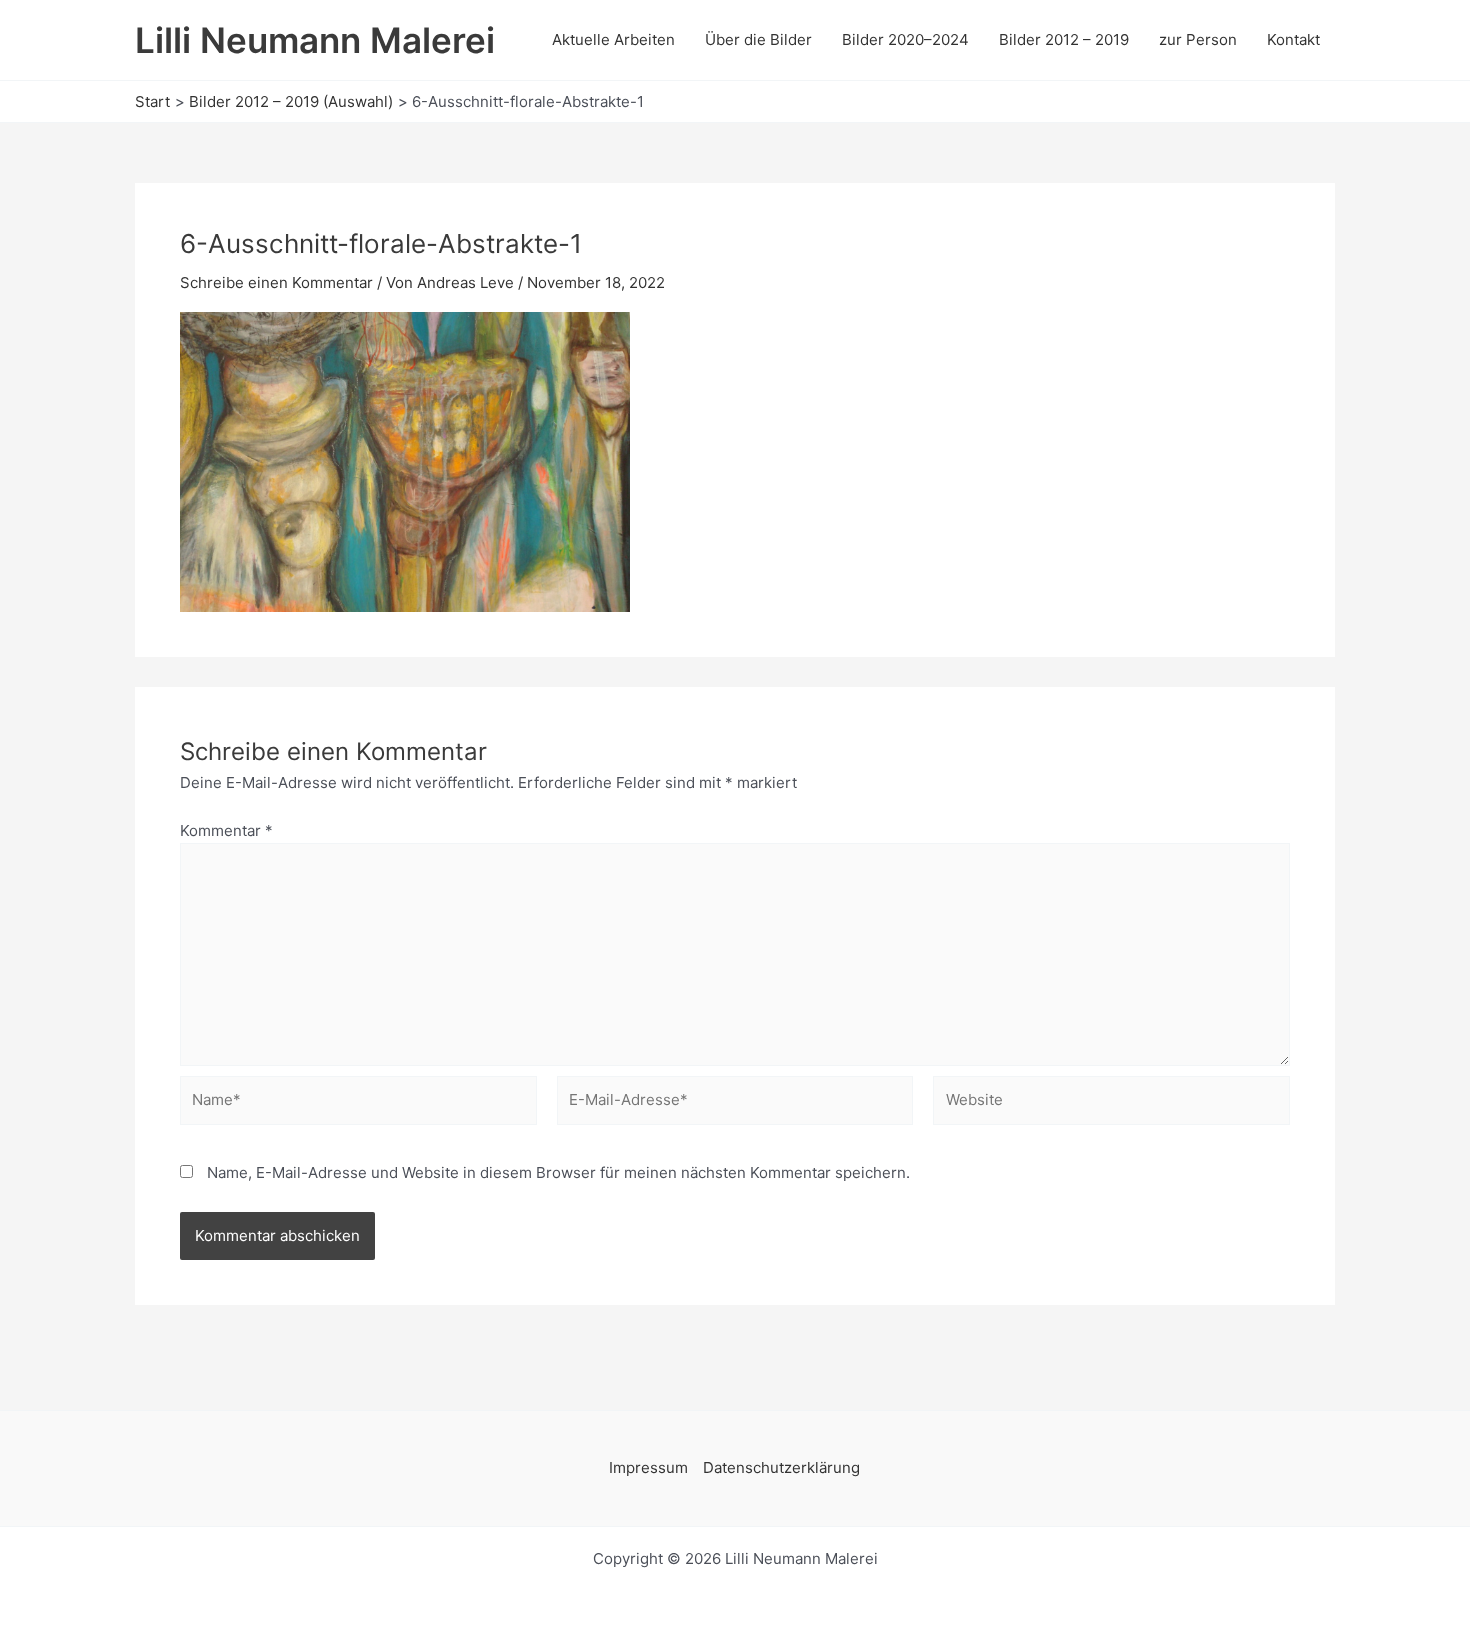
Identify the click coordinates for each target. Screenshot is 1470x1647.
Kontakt (1293, 39)
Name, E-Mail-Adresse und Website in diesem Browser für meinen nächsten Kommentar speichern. (558, 1172)
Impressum (648, 1467)
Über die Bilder (758, 39)
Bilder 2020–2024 (905, 39)
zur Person (1198, 39)
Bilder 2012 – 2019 (1064, 39)
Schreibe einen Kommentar (276, 282)
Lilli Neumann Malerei (315, 40)
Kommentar (226, 830)
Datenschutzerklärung (781, 1467)
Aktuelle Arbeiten (613, 39)
